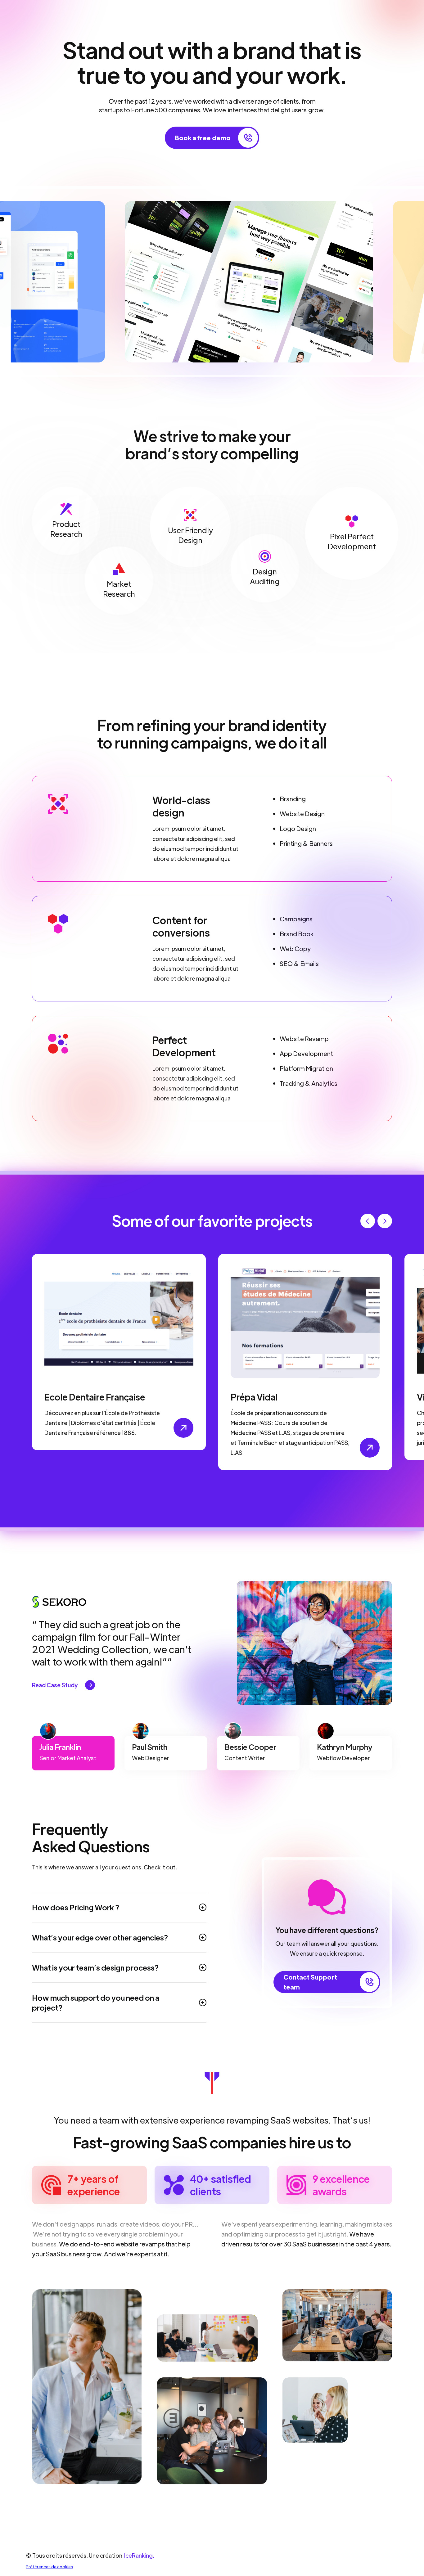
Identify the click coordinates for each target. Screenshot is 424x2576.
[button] (368, 1221)
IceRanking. (139, 2555)
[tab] (73, 1753)
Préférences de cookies (49, 2567)
